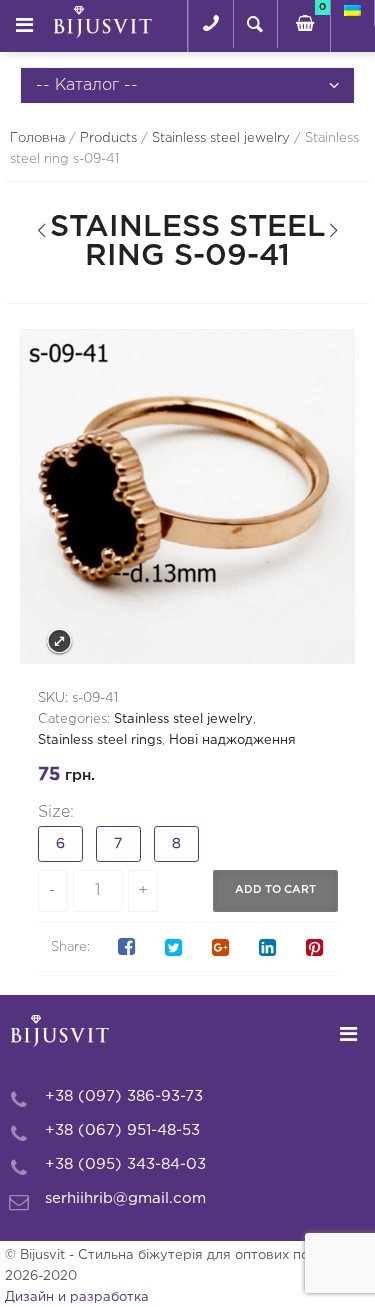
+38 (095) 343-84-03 (125, 1164)
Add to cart (275, 890)
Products (108, 138)
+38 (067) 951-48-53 (122, 1130)
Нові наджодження (232, 740)
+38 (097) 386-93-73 (124, 1096)
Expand (59, 641)
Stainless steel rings (100, 740)
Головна (37, 138)
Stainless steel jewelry (221, 138)
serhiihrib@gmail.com (125, 1198)
